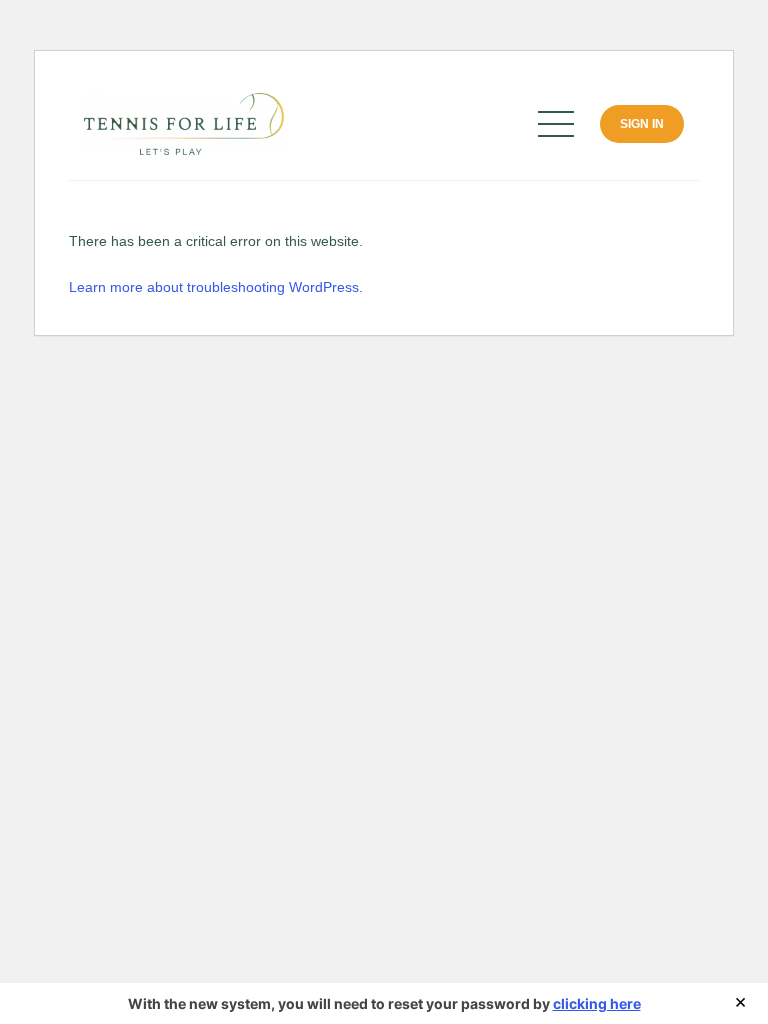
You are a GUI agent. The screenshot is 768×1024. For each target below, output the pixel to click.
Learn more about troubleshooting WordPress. (216, 287)
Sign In (642, 124)
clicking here (597, 1003)
